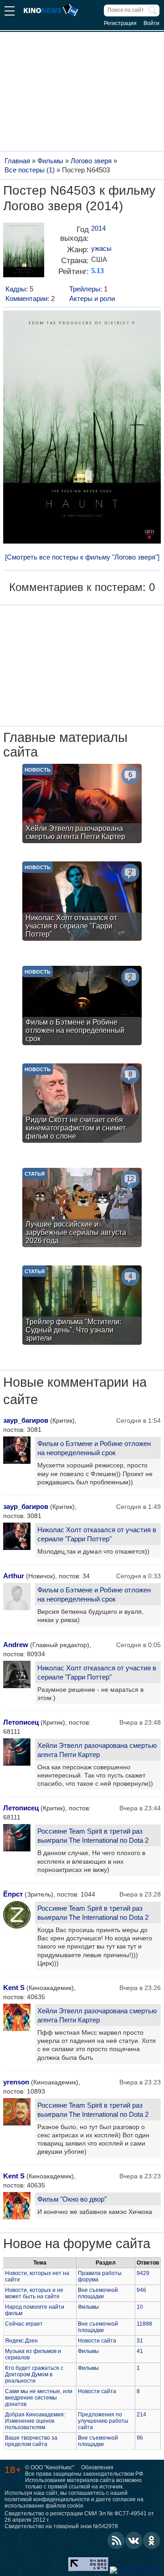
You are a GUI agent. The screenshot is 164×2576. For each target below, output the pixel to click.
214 (141, 2415)
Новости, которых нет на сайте (37, 2276)
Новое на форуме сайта (77, 2243)
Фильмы (88, 2307)
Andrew (16, 1645)
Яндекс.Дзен (21, 2341)
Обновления (97, 2467)
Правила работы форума (100, 2276)
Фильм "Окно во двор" (72, 2199)
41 (140, 2351)
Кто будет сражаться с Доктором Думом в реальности (34, 2374)
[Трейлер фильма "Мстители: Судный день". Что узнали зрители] (82, 1306)
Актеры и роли (92, 298)
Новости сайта (97, 2341)
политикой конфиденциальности (47, 2499)
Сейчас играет (24, 2324)
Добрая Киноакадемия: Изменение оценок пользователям (35, 2421)
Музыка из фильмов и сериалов (33, 2354)
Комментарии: (30, 298)
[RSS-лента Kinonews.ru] (116, 2540)
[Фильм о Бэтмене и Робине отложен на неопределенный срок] (82, 1007)
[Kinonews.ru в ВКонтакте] (134, 2540)
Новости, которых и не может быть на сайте (34, 2293)
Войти (151, 23)
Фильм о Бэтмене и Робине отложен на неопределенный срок (94, 1448)
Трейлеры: (88, 289)
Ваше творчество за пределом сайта (31, 2441)
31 (140, 2341)
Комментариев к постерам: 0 (82, 587)
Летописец (21, 1722)
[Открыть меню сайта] (10, 12)
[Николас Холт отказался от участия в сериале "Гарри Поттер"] (82, 902)
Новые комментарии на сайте (75, 1391)
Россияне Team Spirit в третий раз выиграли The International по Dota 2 (93, 1836)
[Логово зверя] (24, 253)
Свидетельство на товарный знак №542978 (61, 2526)
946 (141, 2290)
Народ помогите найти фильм (35, 2310)
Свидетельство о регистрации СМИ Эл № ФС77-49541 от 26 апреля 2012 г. (79, 2517)
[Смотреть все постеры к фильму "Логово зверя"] (82, 557)
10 (140, 2307)
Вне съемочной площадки (98, 2293)
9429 (143, 2273)
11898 (144, 2324)
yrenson (16, 2082)
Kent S (14, 1988)
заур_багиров (26, 1420)
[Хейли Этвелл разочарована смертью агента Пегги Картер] (82, 805)
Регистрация (120, 23)
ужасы (101, 248)
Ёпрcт (13, 1894)
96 (140, 2438)
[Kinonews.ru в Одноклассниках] (152, 2540)
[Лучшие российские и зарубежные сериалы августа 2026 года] (82, 1209)
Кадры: (19, 289)
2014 (98, 228)
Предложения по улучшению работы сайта (103, 2421)
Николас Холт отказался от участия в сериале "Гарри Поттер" (97, 1534)
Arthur (14, 1576)
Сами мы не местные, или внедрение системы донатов (39, 2398)
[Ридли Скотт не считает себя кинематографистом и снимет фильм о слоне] (82, 1104)
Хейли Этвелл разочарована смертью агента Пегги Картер (97, 1750)
